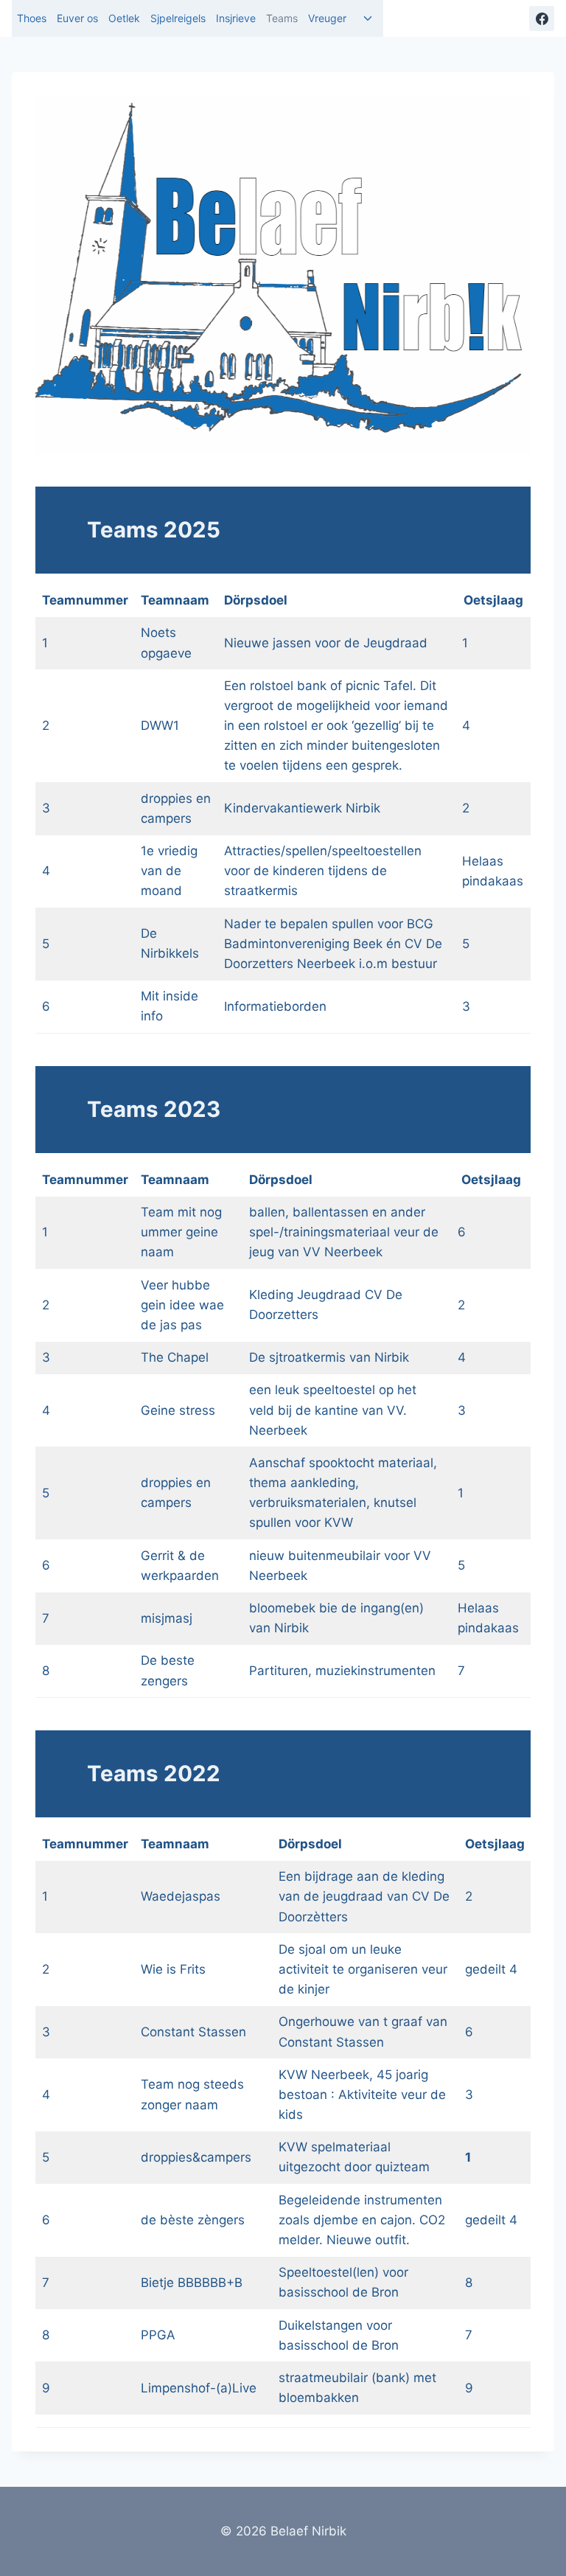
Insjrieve (236, 18)
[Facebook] (542, 18)
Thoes (32, 18)
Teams (282, 18)
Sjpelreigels (178, 18)
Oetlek (124, 18)
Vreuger (327, 18)
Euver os (77, 18)
